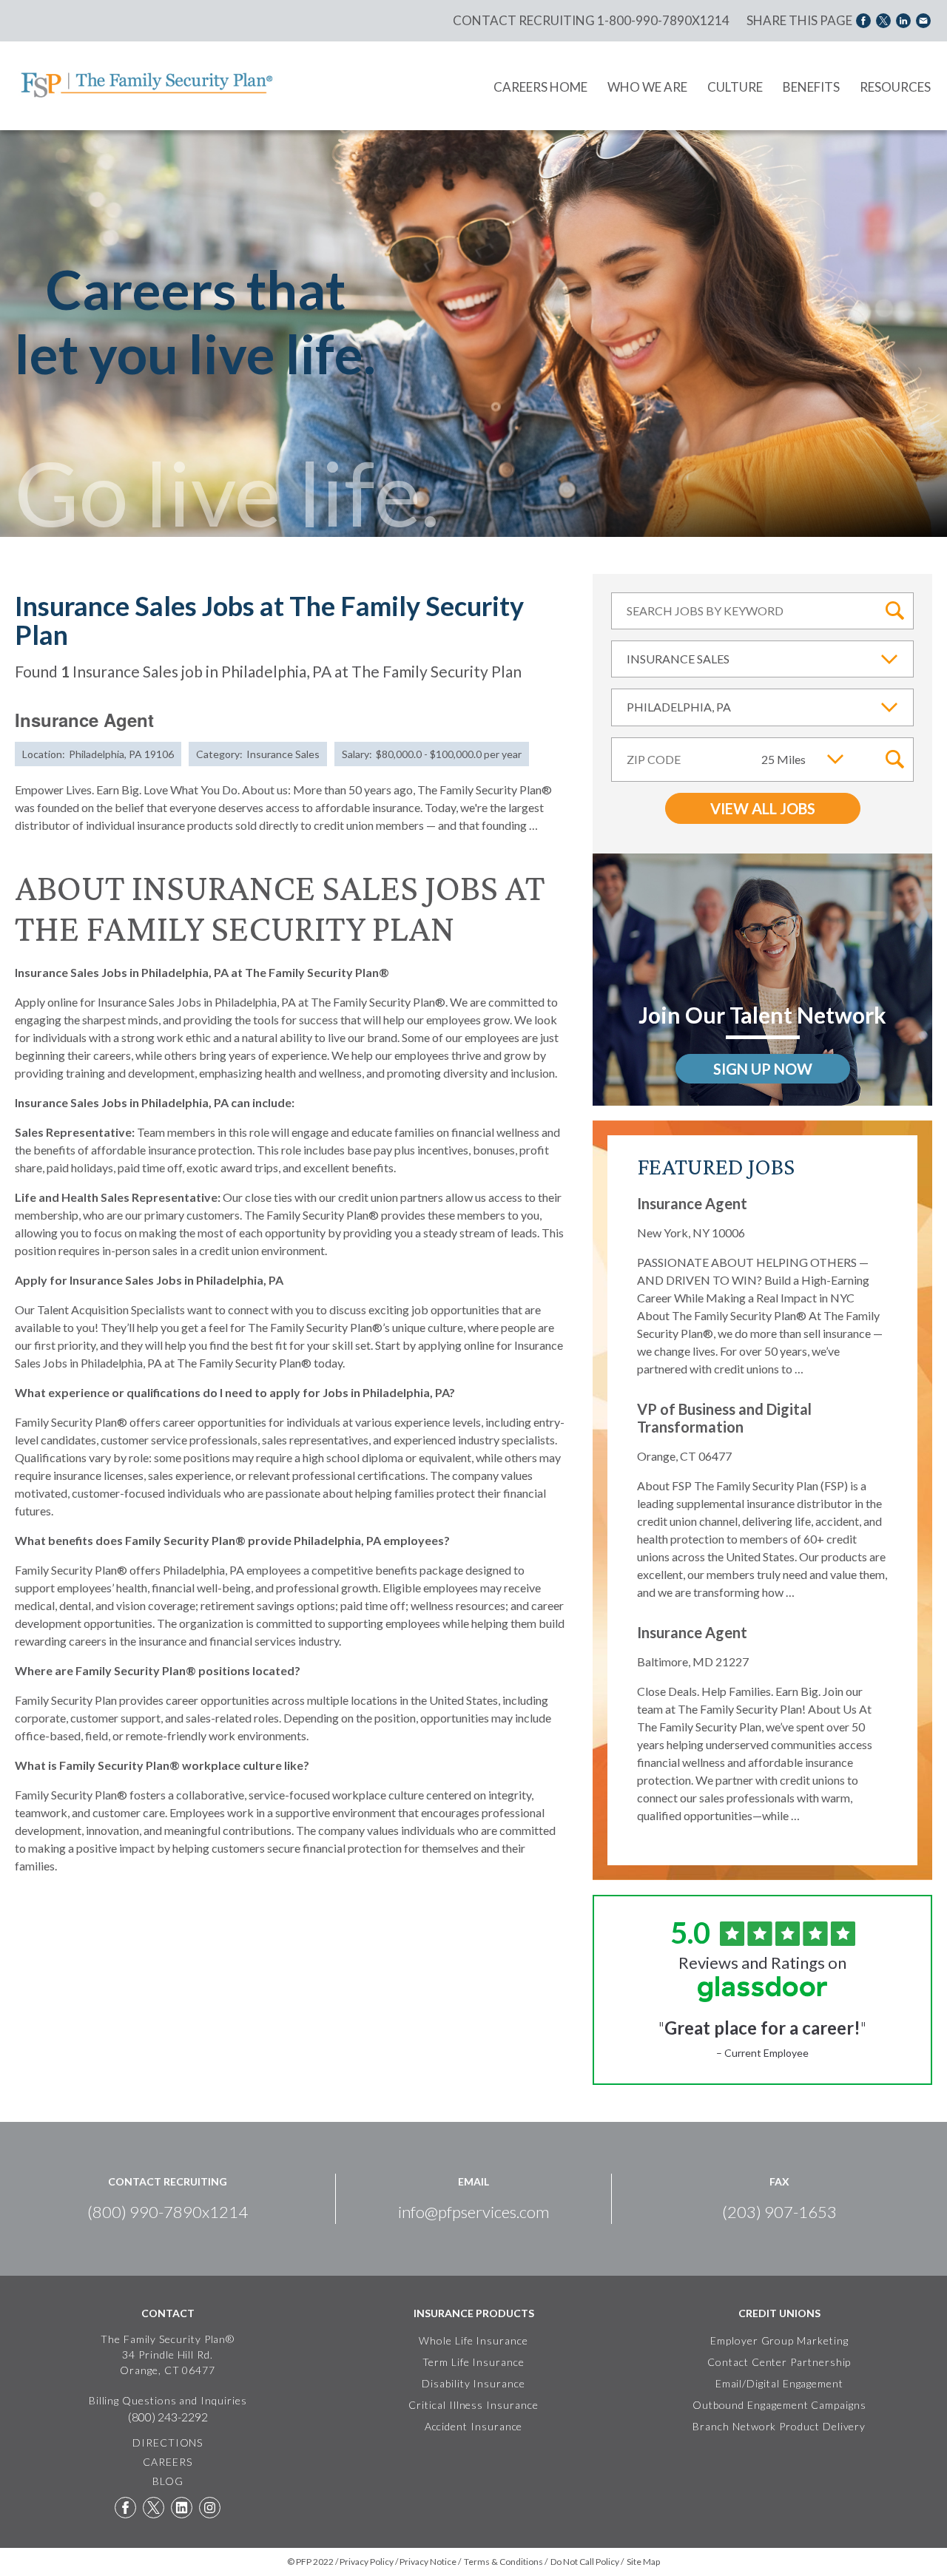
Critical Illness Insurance (473, 2405)
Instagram (210, 2508)
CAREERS (168, 2462)
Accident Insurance (474, 2426)
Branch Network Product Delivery (779, 2426)
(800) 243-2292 (168, 2417)
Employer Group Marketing (779, 2340)
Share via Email (923, 20)
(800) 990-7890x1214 (168, 2212)
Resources (895, 87)
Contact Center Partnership (779, 2362)
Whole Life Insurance (473, 2340)
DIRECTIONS (168, 2443)
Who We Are (647, 87)
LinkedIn (182, 2508)
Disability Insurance (473, 2383)
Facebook (125, 2508)
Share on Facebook (863, 20)
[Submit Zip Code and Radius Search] (894, 760)
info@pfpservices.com (473, 2212)
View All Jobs (763, 808)
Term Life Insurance (473, 2362)
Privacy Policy (367, 2562)
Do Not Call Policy (585, 2562)
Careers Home (540, 87)
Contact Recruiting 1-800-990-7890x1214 (591, 20)
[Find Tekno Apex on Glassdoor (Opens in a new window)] (762, 1989)
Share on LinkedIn (903, 20)
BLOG (168, 2481)
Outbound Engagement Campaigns (779, 2405)
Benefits (811, 87)
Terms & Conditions (503, 2562)
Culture (735, 87)
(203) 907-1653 (779, 2212)
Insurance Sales (678, 659)
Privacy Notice (428, 2562)
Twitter (154, 2508)
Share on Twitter (883, 20)
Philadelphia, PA (679, 707)
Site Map (643, 2562)
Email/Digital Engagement (779, 2383)
